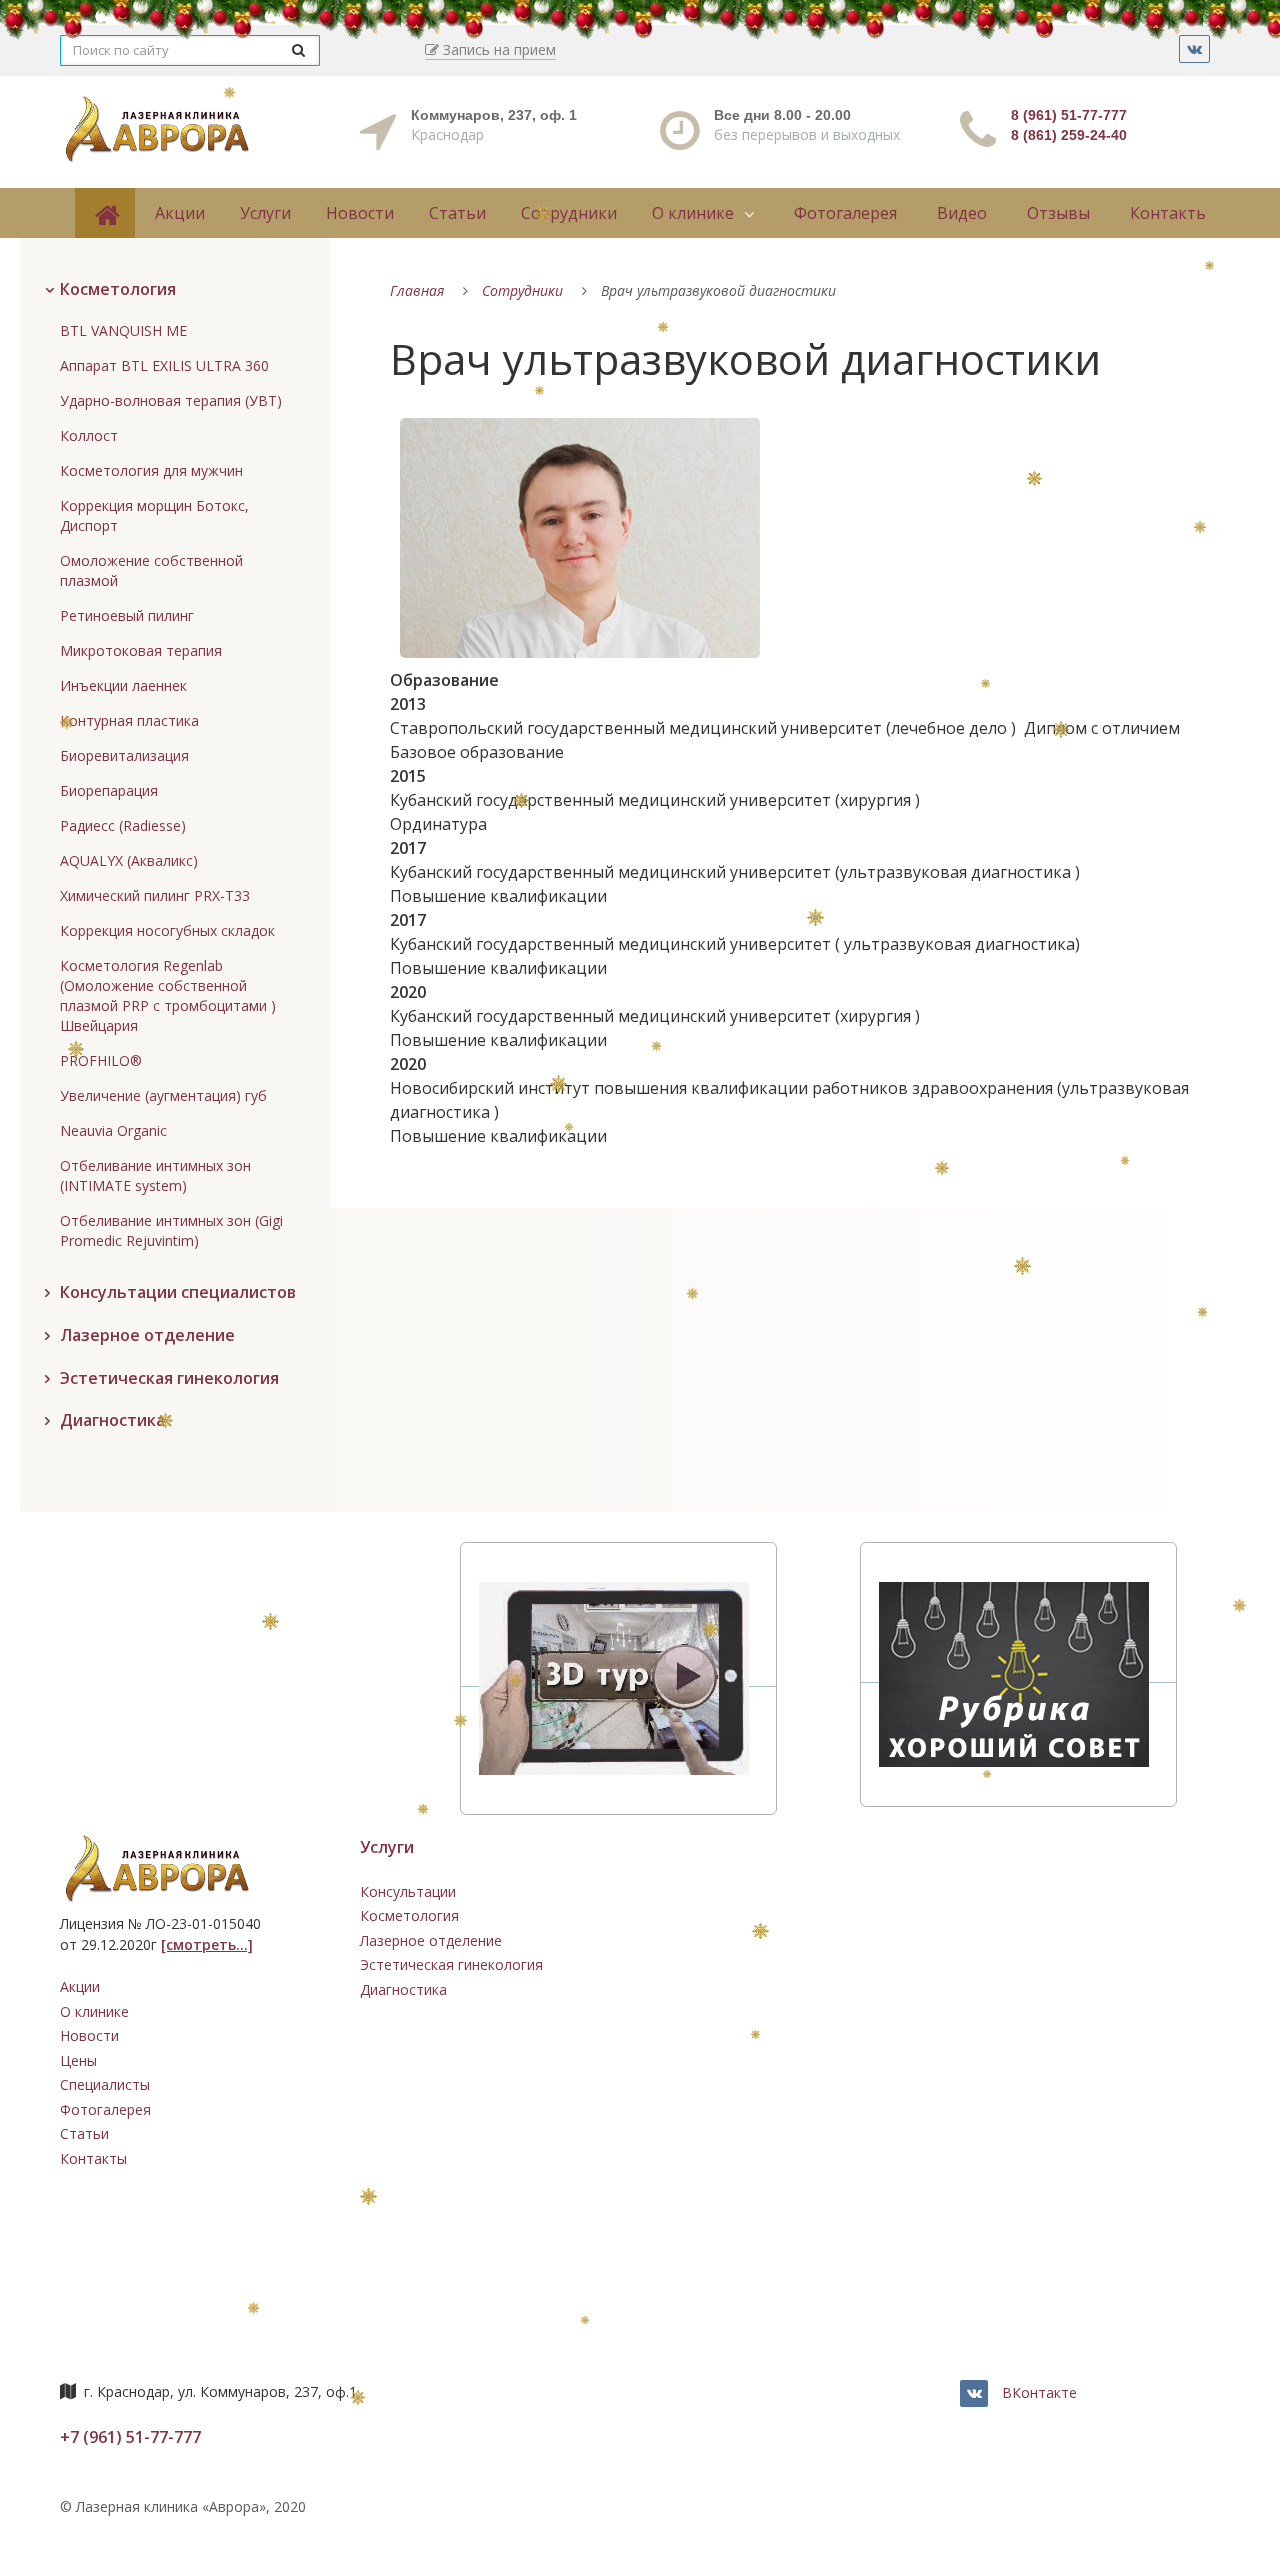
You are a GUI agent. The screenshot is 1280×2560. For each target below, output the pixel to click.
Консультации (408, 1891)
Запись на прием (497, 49)
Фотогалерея (845, 213)
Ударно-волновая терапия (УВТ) (171, 400)
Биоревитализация (124, 755)
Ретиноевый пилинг (127, 615)
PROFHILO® (101, 1060)
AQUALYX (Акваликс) (129, 860)
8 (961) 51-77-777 (1069, 115)
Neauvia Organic (113, 1130)
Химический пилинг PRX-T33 (155, 895)
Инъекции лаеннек (123, 685)
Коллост (89, 435)
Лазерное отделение (431, 1940)
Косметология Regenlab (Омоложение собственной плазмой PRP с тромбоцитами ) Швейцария (168, 995)
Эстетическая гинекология (451, 1964)
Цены (78, 2060)
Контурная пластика (129, 720)
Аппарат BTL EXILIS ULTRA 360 (164, 365)
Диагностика (403, 1989)
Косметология (409, 1915)
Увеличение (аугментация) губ (163, 1095)
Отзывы (1058, 213)
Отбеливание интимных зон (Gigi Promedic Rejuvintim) (171, 1230)
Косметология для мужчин (151, 470)
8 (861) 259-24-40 (1069, 135)
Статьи (457, 213)
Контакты (1169, 213)
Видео (962, 213)
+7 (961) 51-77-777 (130, 2437)
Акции (180, 213)
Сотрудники (569, 213)
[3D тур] (618, 1677)
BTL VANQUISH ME (123, 330)
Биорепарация (109, 790)
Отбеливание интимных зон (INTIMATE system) (155, 1175)
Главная (417, 290)
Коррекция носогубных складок (167, 930)
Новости (360, 213)
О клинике (693, 213)
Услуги (265, 213)
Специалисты (105, 2084)
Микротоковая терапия (141, 650)
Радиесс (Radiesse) (123, 825)
